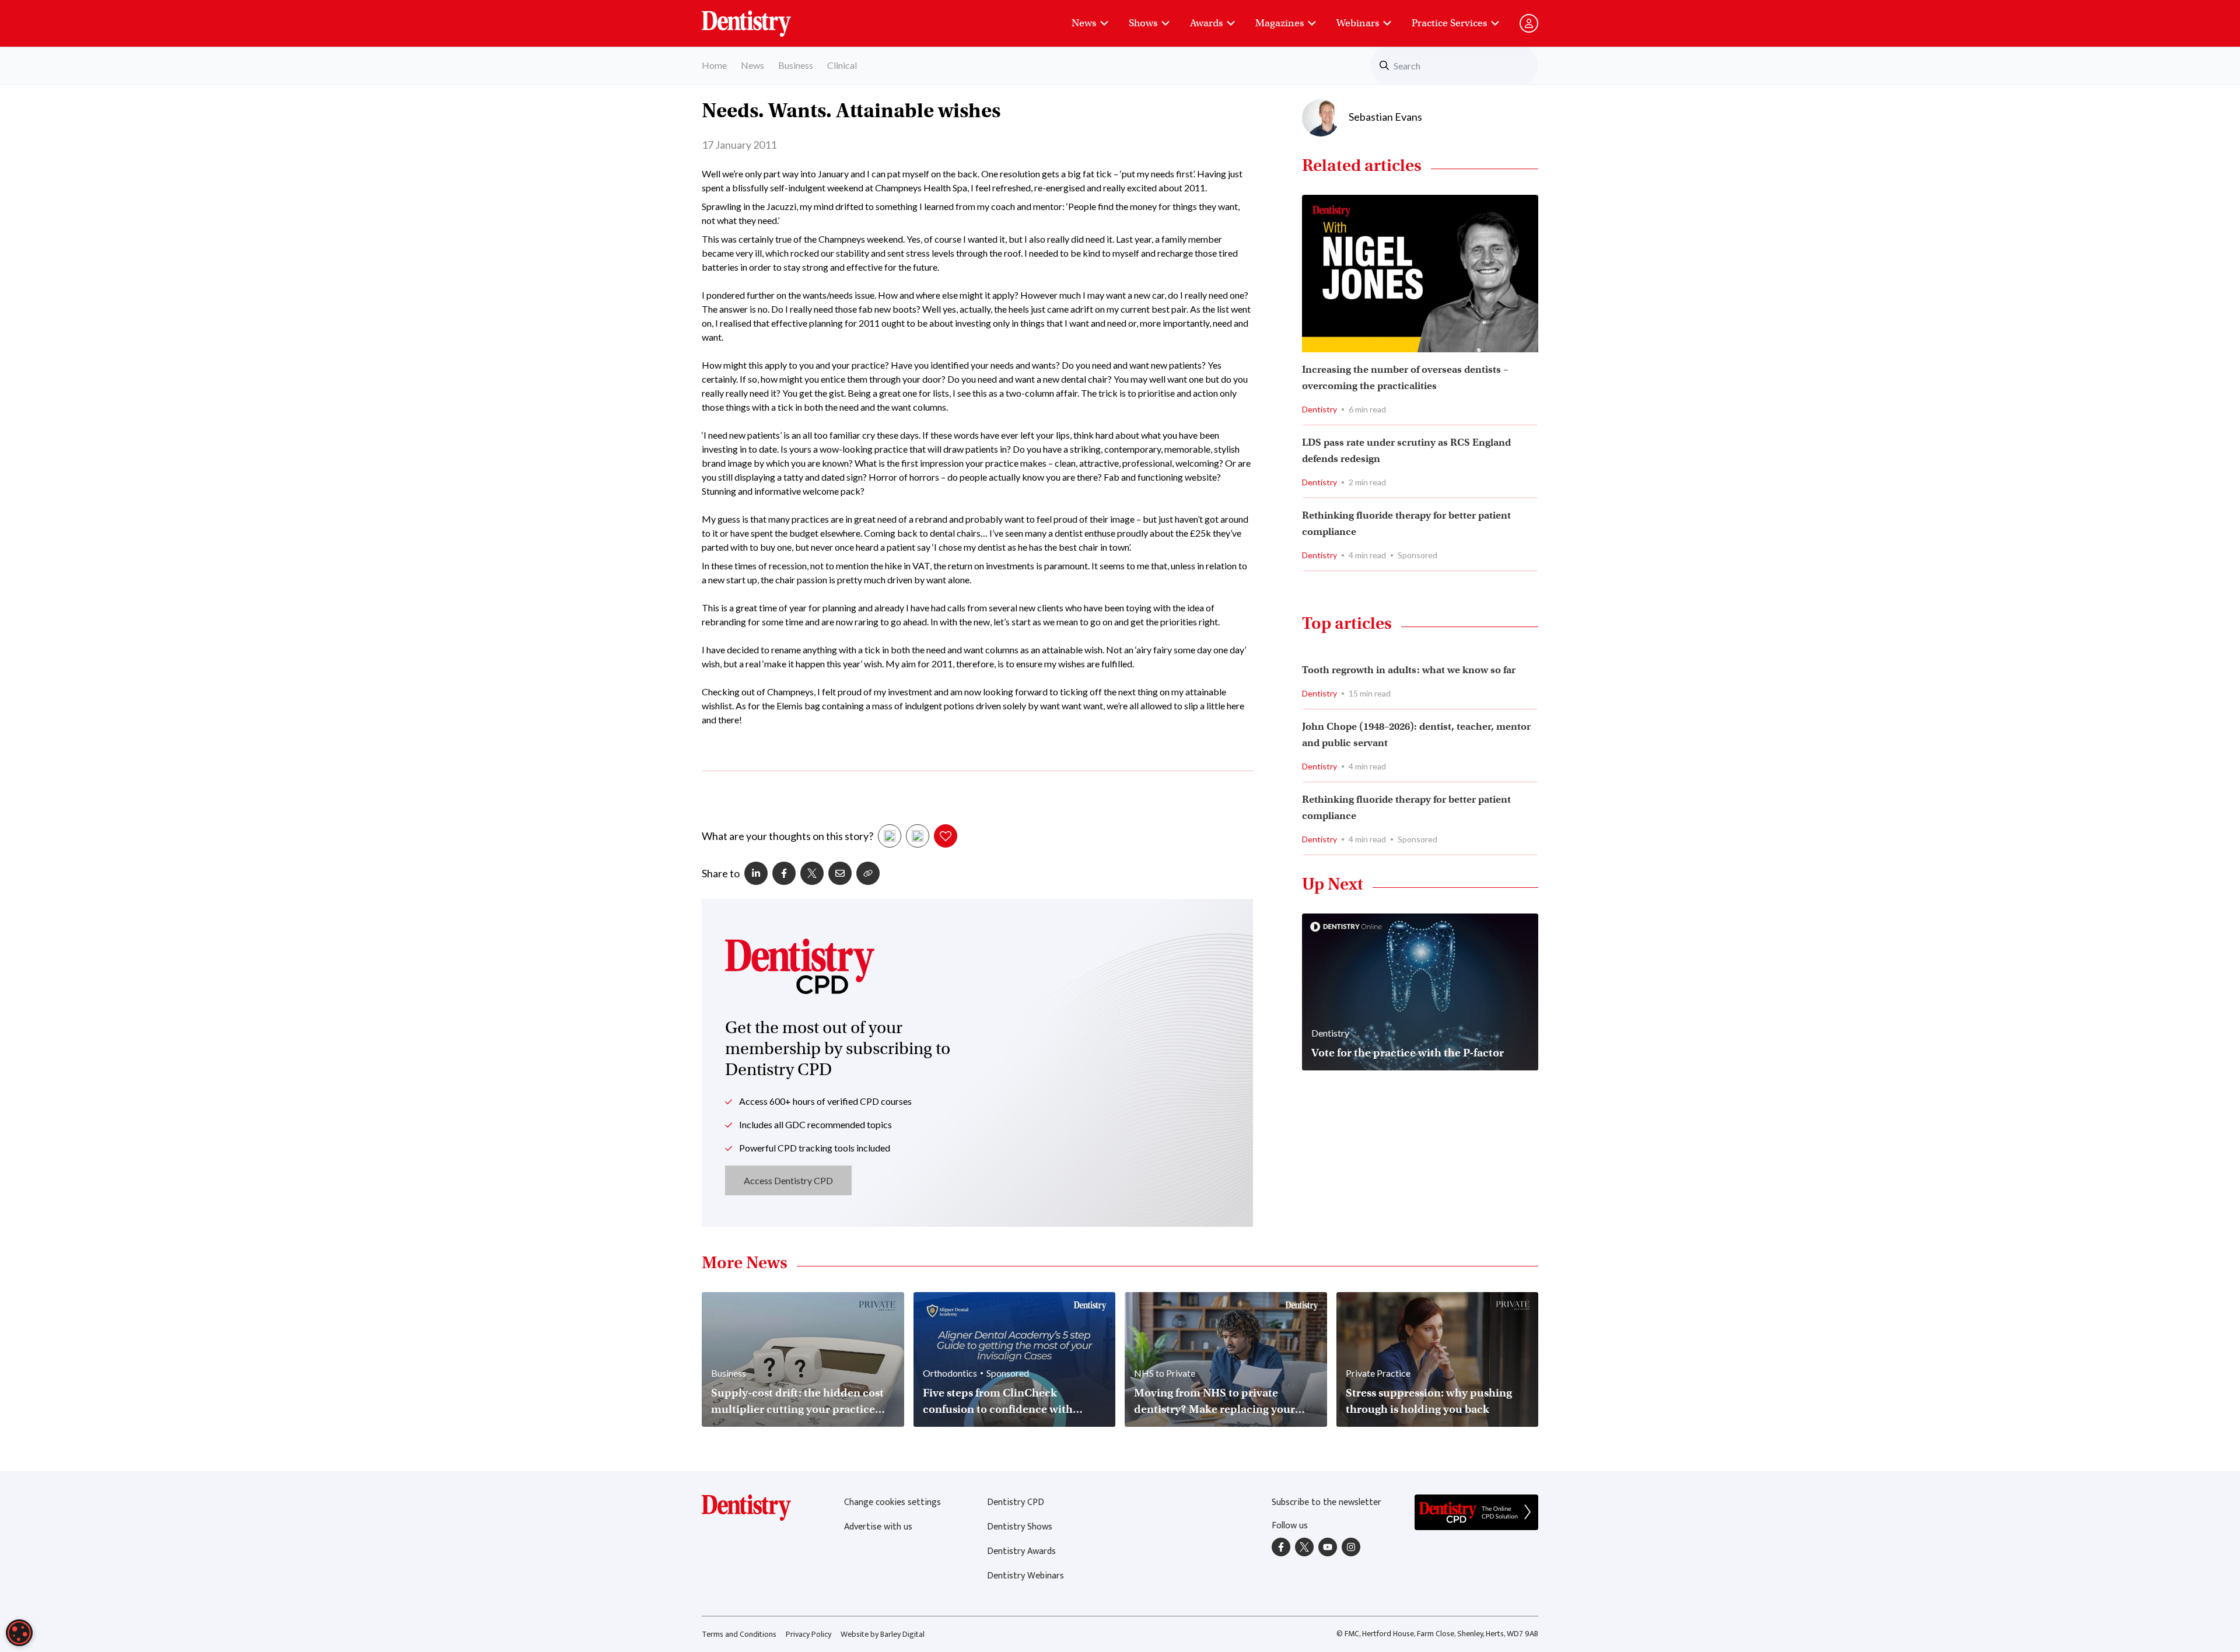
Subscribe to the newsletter (1326, 1502)
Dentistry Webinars (1025, 1576)
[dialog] (19, 1633)
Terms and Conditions (739, 1634)
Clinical (842, 65)
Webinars (1358, 23)
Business (796, 65)
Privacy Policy (808, 1634)
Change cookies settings (892, 1502)
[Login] (1529, 23)
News (1084, 23)
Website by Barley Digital (883, 1634)
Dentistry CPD (1016, 1502)
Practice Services (1449, 23)
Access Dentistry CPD (788, 1180)
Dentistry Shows (1020, 1527)
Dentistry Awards (1021, 1551)
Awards (1206, 23)
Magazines (1280, 23)
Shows (1143, 23)
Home (714, 65)
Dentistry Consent (760, 17)
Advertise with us (878, 1527)
